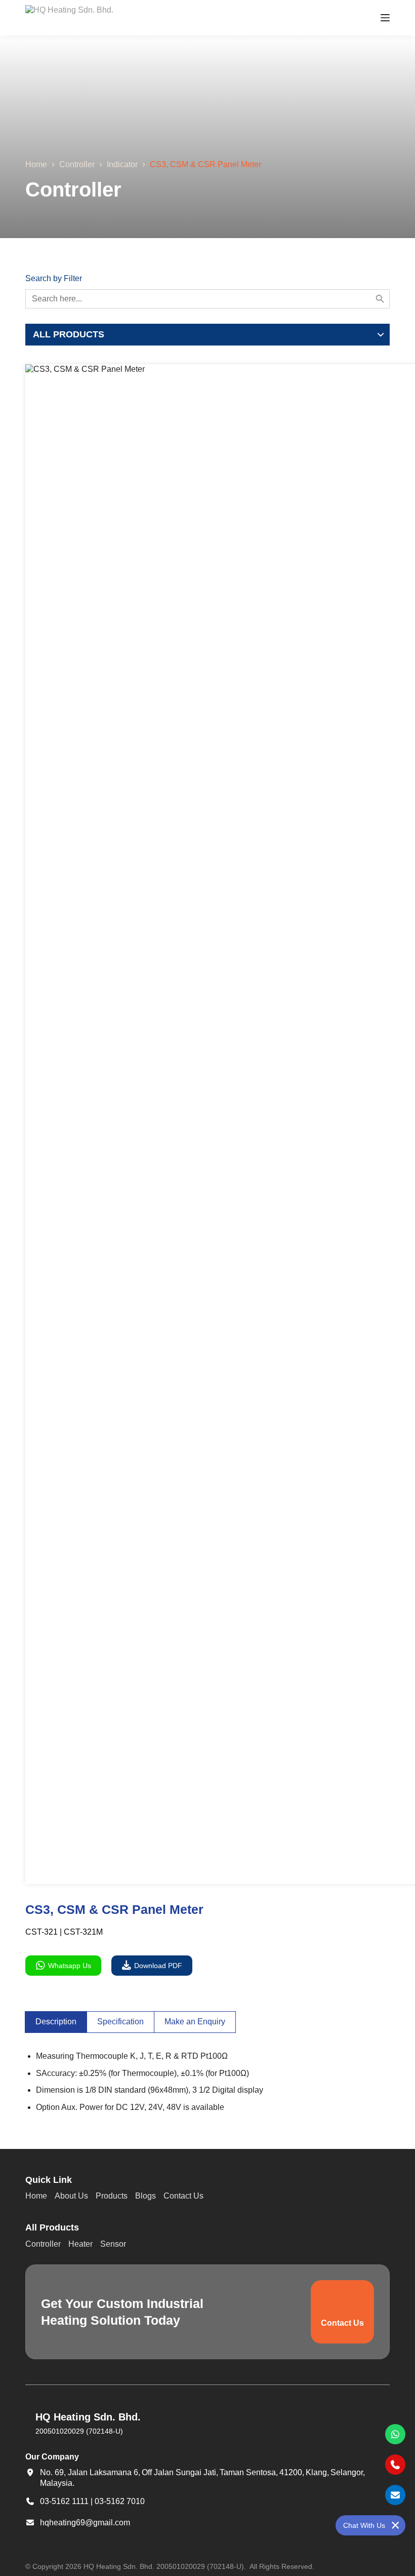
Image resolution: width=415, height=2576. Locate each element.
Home (36, 2196)
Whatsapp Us (70, 1966)
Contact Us (183, 2196)
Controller (43, 2244)
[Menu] (385, 18)
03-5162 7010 (120, 2501)
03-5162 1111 (64, 2501)
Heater (80, 2244)
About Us (71, 2196)
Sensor (113, 2244)
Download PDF (158, 1966)
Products (112, 2196)
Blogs (146, 2196)
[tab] (56, 2022)
